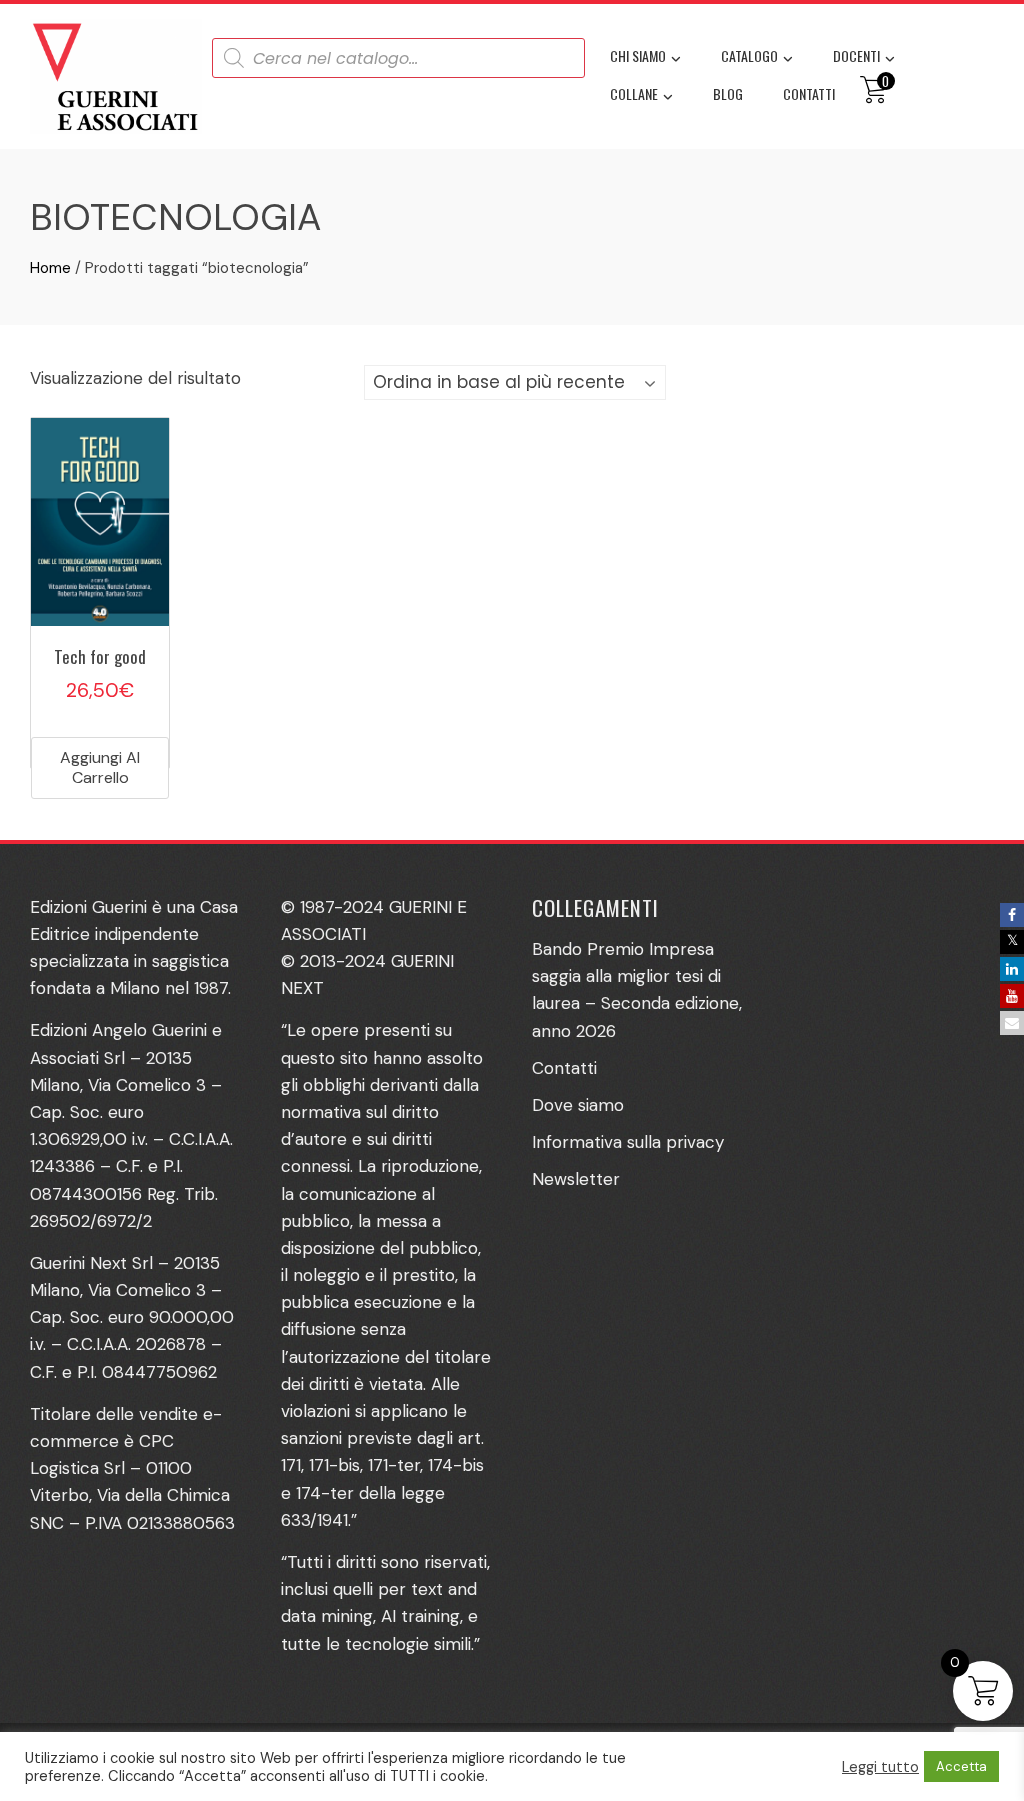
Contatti (809, 93)
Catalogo (749, 55)
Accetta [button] (961, 1766)
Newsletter (576, 1179)
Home (50, 268)
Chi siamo (638, 55)
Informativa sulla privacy (628, 1142)
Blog (728, 93)
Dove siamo (578, 1105)
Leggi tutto (880, 1767)
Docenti (856, 55)
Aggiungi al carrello (100, 767)
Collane (634, 93)
